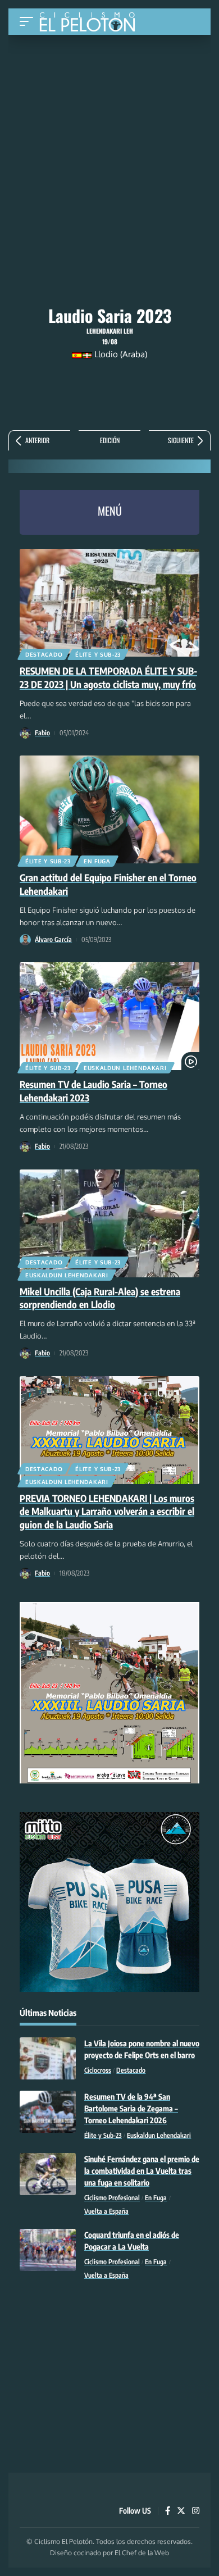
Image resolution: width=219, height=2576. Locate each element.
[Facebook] (168, 2511)
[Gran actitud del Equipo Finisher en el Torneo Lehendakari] (109, 809)
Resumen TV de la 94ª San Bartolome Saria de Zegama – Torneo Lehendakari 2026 (131, 2108)
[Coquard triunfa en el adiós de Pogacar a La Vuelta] (48, 2250)
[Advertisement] (109, 119)
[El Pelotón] (91, 23)
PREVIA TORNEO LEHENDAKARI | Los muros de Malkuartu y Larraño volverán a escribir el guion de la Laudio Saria (107, 1512)
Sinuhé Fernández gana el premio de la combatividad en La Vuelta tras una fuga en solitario (142, 2171)
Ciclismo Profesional (112, 2198)
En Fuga (97, 861)
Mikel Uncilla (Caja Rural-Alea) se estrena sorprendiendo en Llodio (100, 1298)
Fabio (42, 733)
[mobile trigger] (29, 22)
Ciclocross (98, 2070)
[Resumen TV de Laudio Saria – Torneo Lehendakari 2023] (109, 1016)
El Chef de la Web (142, 2553)
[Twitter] (181, 2511)
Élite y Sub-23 (98, 654)
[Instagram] (196, 2511)
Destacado (44, 654)
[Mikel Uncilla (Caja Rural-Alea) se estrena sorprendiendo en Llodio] (109, 1223)
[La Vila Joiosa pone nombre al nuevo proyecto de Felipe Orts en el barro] (48, 2058)
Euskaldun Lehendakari (125, 1068)
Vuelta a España (106, 2211)
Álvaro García (53, 939)
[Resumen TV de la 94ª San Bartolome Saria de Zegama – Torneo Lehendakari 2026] (48, 2112)
